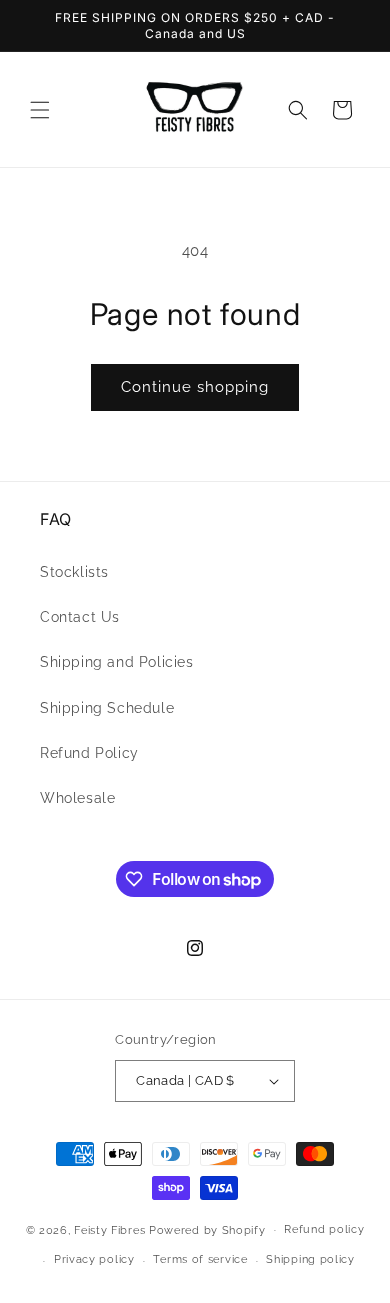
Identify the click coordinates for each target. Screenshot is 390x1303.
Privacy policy (94, 1259)
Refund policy (324, 1229)
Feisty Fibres (111, 1229)
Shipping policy (310, 1259)
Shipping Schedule (107, 708)
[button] (40, 110)
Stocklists (74, 572)
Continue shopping (195, 387)
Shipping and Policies (117, 662)
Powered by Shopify (207, 1229)
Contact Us (80, 617)
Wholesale (77, 798)
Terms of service (200, 1259)
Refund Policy (89, 753)
